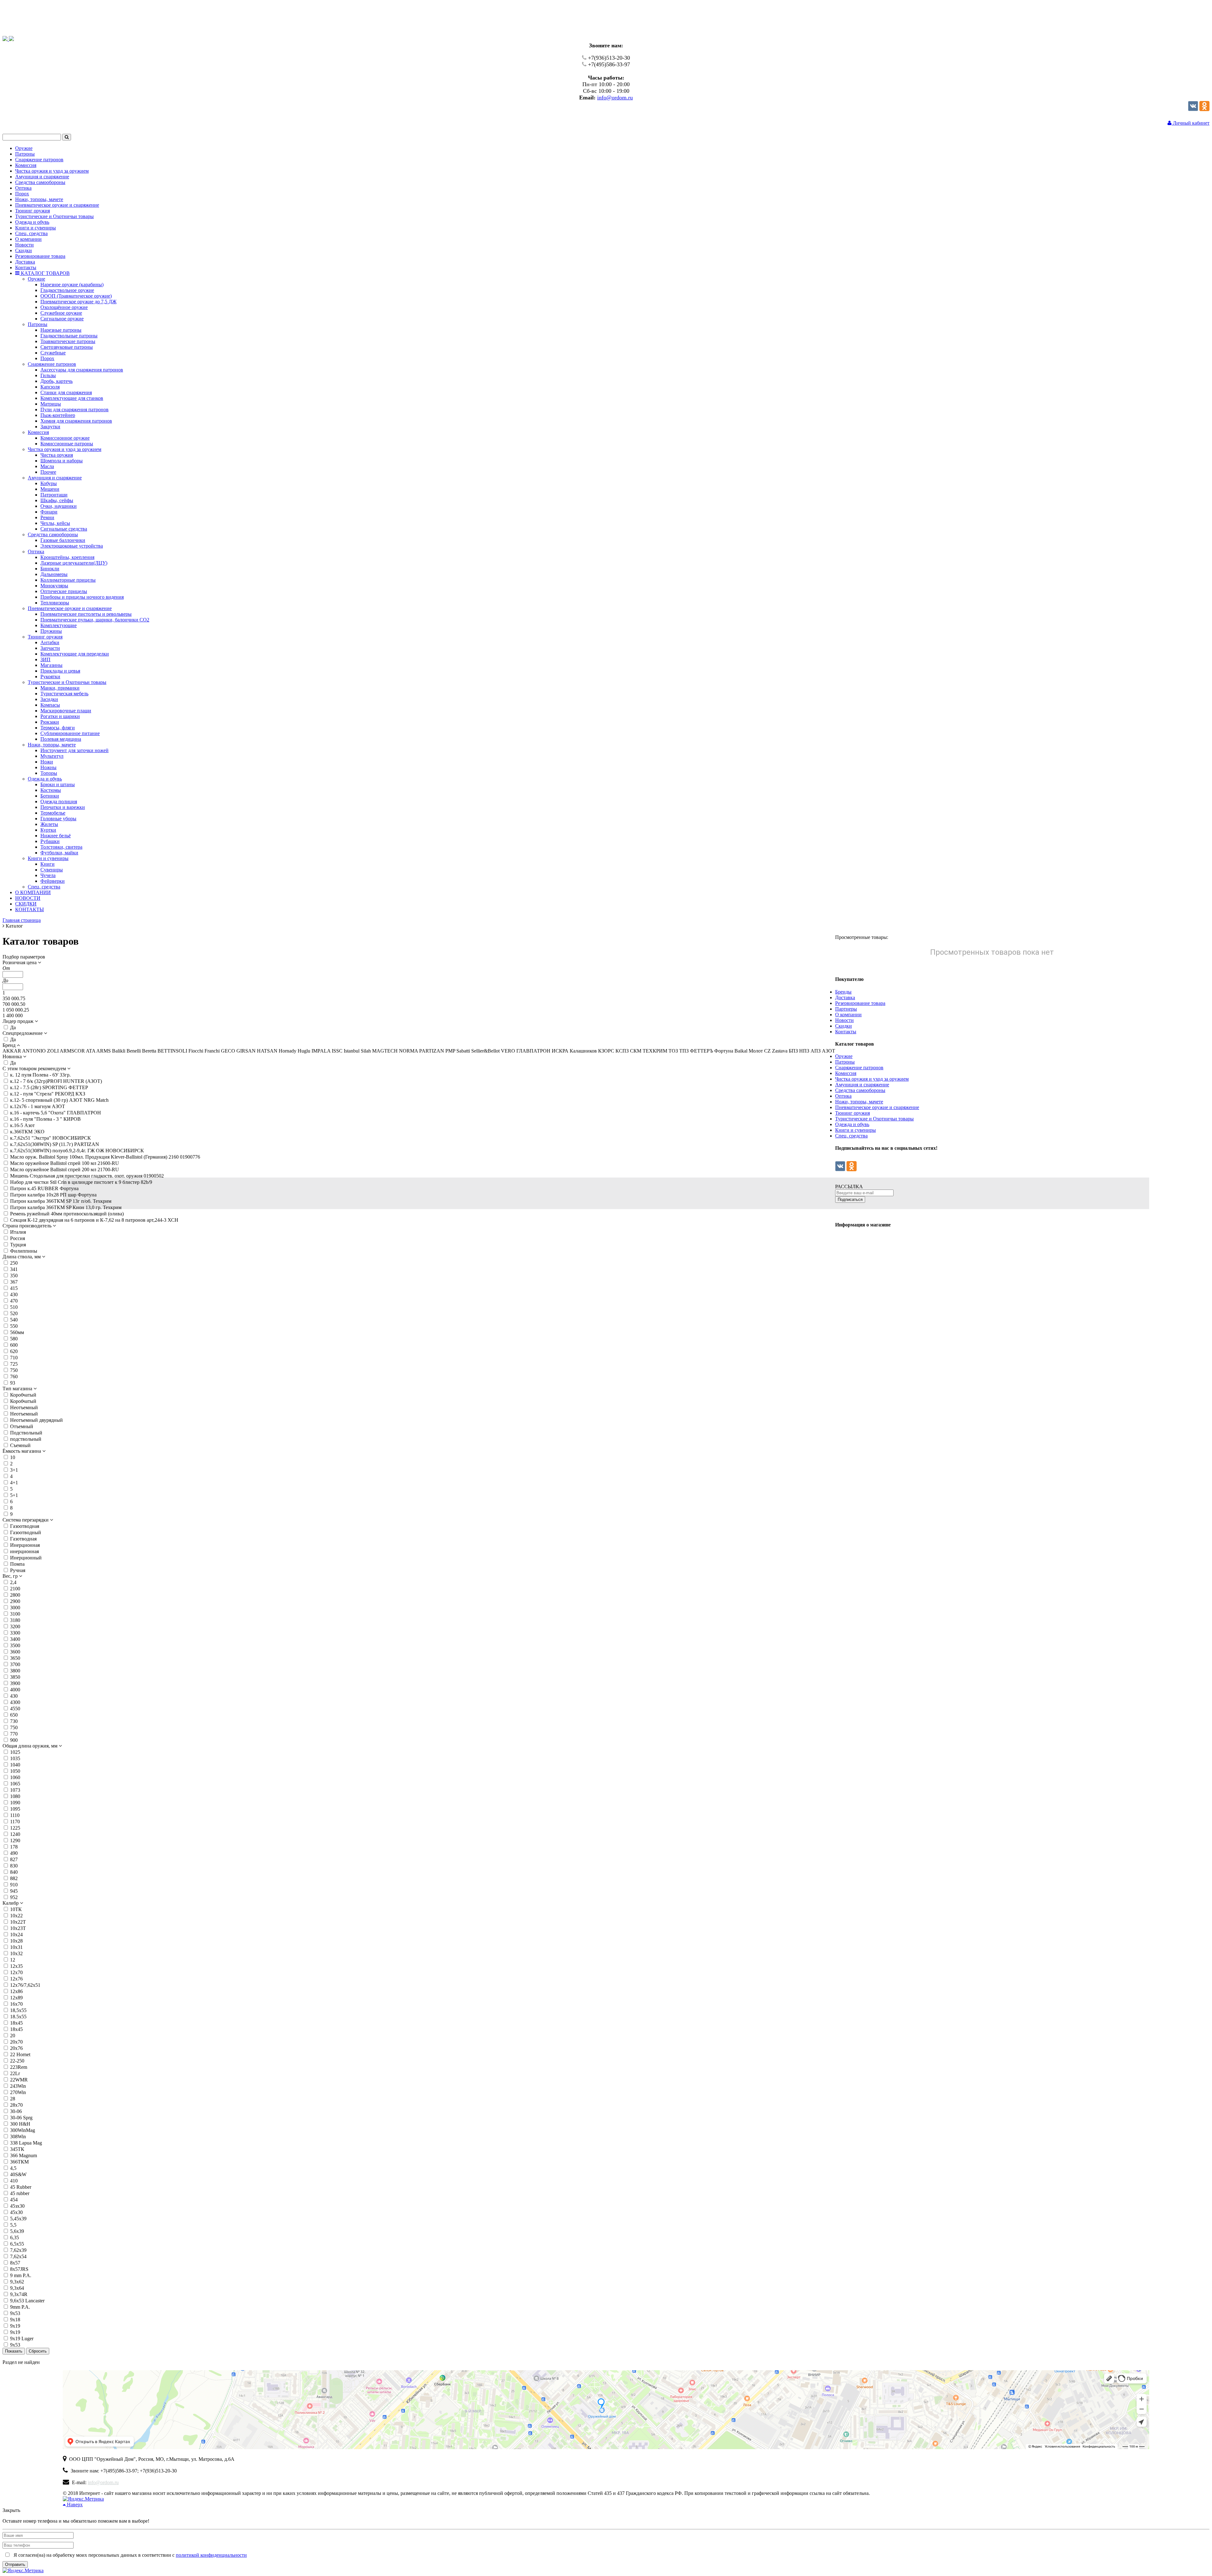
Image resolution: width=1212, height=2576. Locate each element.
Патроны (845, 1062)
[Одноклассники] (1204, 109)
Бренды (843, 992)
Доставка (845, 997)
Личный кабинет (1191, 123)
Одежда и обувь (852, 1124)
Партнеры (846, 1009)
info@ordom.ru (615, 98)
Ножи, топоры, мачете (859, 1102)
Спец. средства (851, 1136)
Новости (844, 1020)
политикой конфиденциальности (211, 2555)
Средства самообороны (860, 1090)
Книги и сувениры (856, 1130)
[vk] (1193, 109)
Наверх (74, 2505)
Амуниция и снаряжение (862, 1085)
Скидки (844, 1026)
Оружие (844, 1056)
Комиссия (846, 1073)
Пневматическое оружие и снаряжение (877, 1107)
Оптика (843, 1096)
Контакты (846, 1032)
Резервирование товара (860, 1003)
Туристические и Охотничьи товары (874, 1119)
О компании (848, 1015)
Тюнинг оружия (853, 1113)
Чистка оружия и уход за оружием (872, 1079)
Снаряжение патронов (859, 1068)
